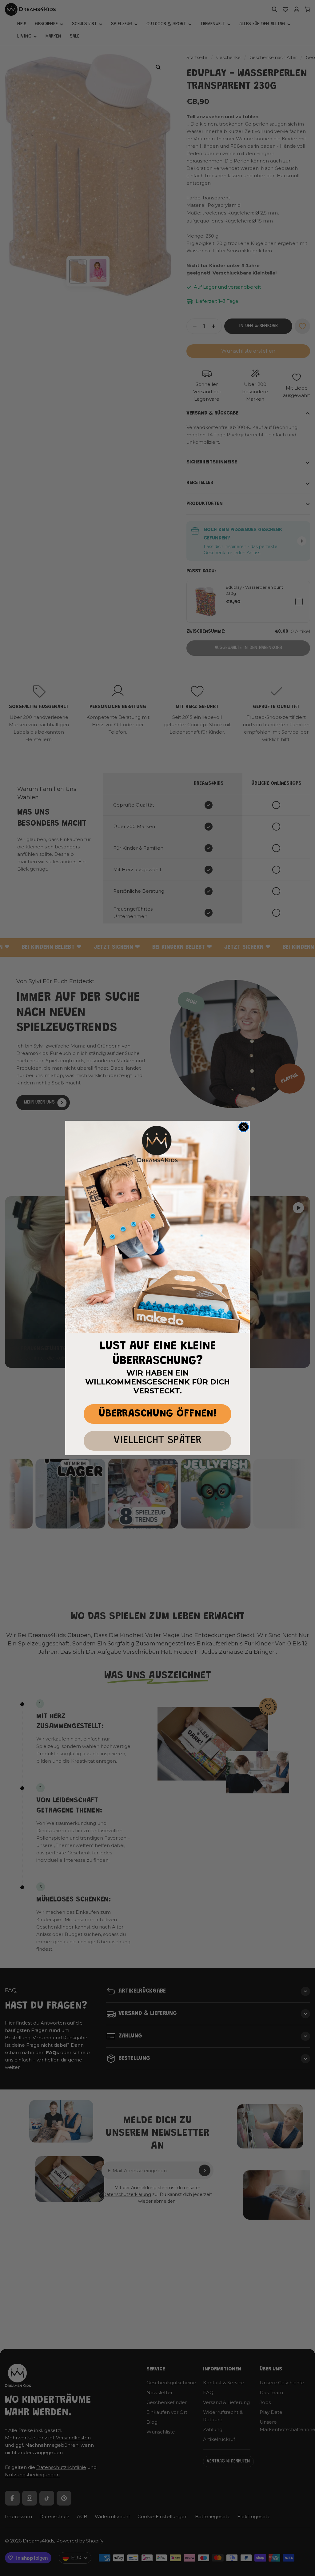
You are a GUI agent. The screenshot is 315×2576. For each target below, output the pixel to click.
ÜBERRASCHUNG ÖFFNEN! (158, 1414)
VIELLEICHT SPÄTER (157, 1441)
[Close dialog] (244, 1127)
